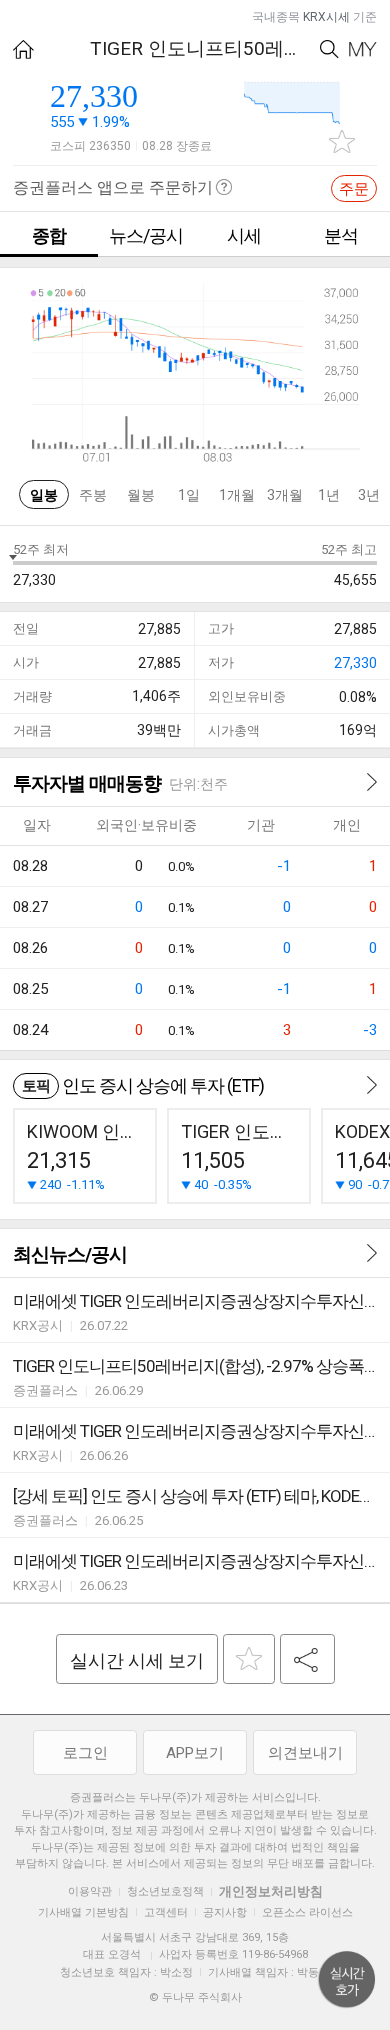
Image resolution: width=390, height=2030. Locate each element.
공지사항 (225, 1912)
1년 (329, 495)
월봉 (141, 495)
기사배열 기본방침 (83, 1912)
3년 (369, 495)
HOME (23, 49)
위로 (347, 1980)
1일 (189, 495)
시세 (244, 235)
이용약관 (90, 1891)
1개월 (237, 495)
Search (329, 49)
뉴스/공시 (146, 235)
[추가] (249, 1659)
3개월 (285, 495)
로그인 (85, 1753)
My (363, 49)
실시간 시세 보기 (137, 1660)
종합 (49, 235)
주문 (354, 189)
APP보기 (195, 1753)
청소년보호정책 (165, 1891)
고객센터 (166, 1912)
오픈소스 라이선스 (307, 1912)
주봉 (93, 495)
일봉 (44, 495)
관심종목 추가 (342, 141)
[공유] (307, 1659)
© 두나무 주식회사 (195, 1997)
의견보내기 (305, 1753)
